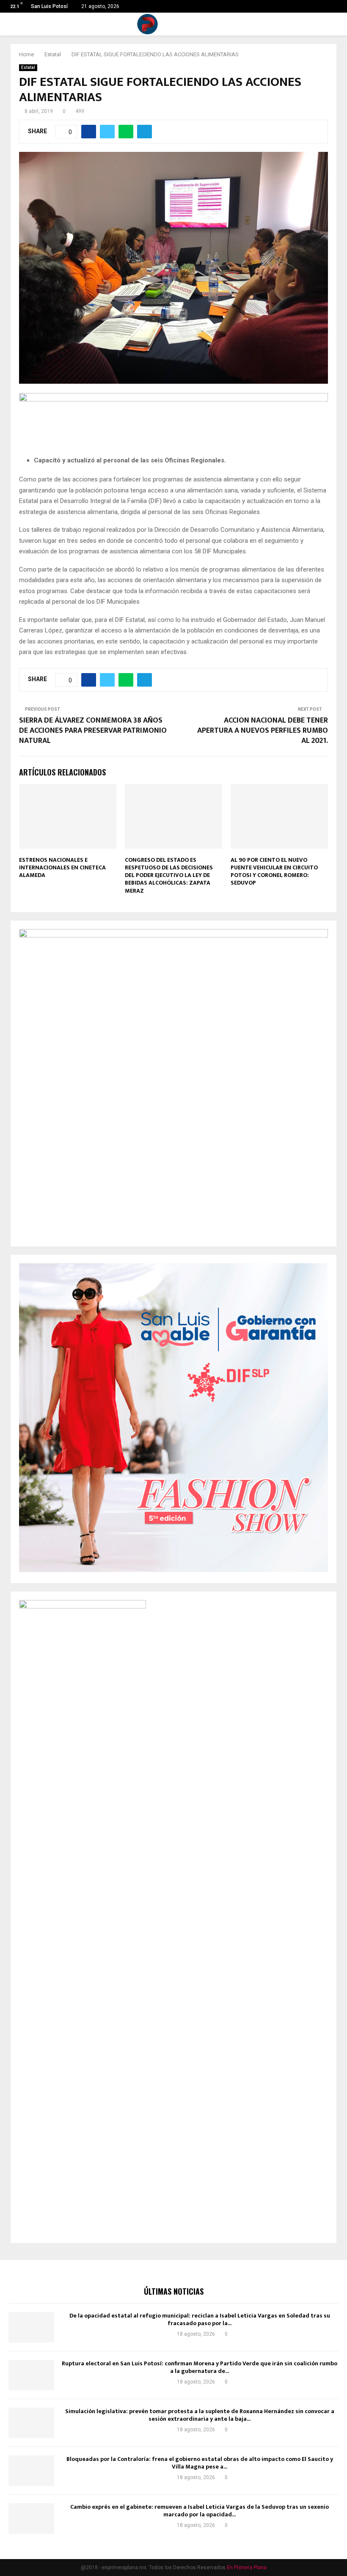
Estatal (28, 67)
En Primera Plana (247, 2568)
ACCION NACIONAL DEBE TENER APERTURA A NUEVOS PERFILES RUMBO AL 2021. (263, 731)
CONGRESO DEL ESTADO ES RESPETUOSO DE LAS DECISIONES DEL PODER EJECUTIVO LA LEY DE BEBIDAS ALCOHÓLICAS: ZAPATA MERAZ (169, 875)
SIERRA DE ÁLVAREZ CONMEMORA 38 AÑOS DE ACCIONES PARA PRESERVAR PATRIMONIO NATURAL (93, 731)
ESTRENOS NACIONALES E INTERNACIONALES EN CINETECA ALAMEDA (62, 867)
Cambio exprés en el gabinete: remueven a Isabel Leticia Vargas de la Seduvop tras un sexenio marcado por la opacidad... (200, 2511)
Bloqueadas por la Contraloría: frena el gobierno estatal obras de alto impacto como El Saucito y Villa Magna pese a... (200, 2463)
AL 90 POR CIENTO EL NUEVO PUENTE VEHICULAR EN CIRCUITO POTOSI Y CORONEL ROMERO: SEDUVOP (274, 871)
